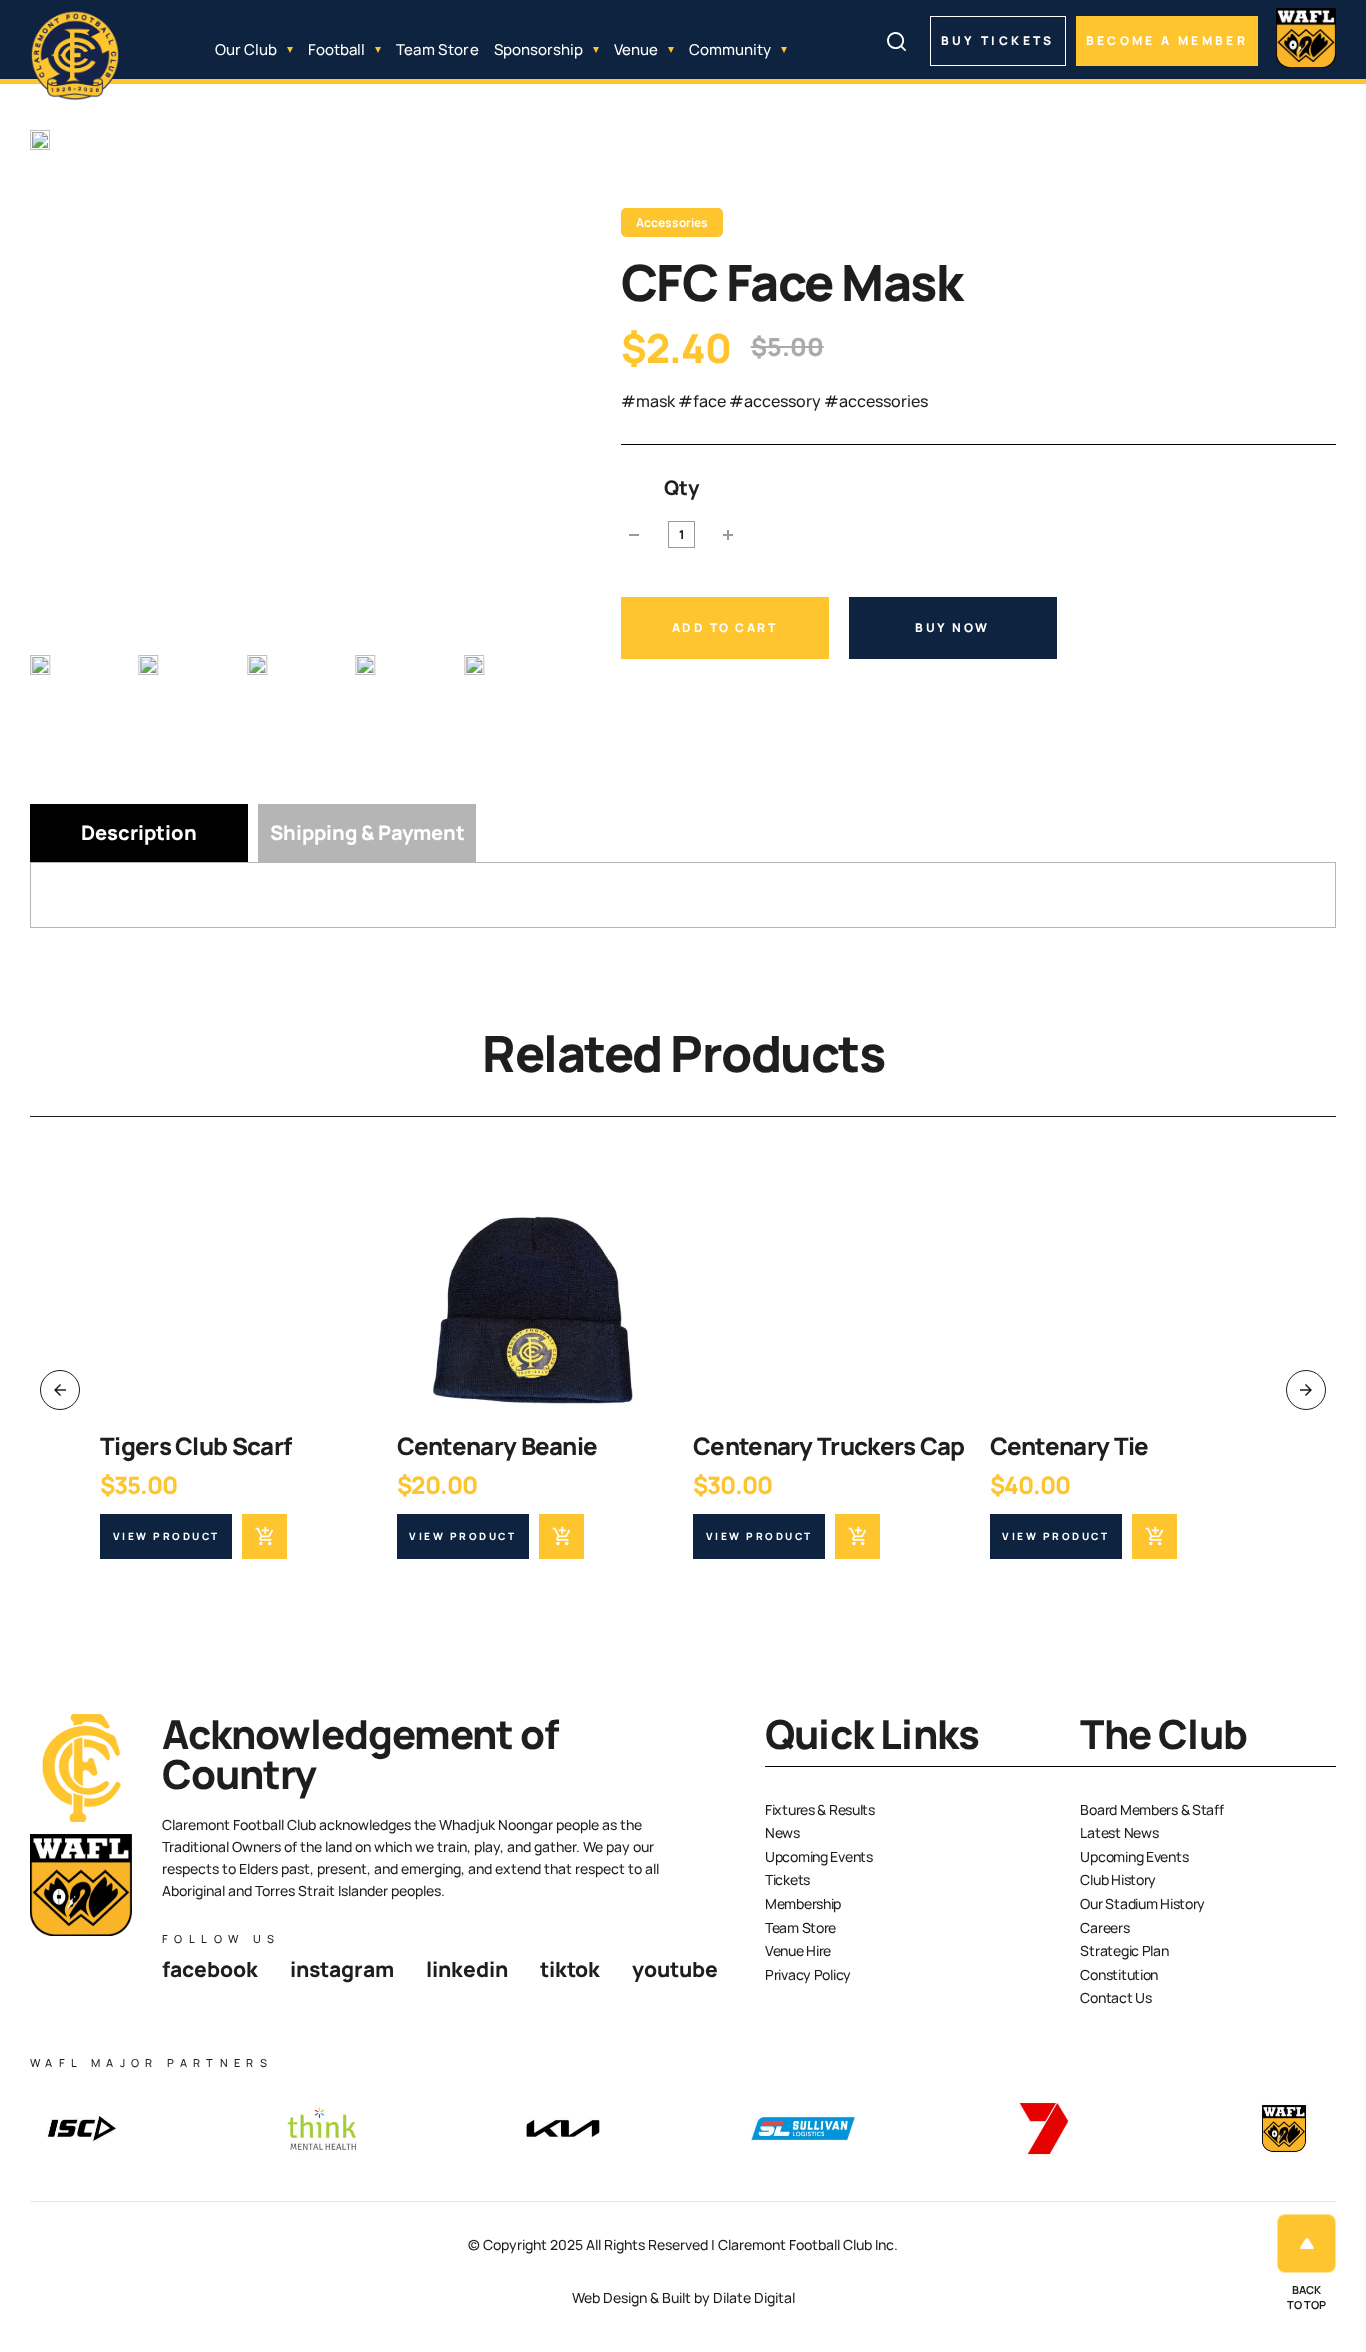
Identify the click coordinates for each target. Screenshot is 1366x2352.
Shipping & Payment (367, 832)
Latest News (1119, 1832)
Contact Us (1115, 1997)
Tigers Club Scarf (195, 1445)
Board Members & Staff (1151, 1809)
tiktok (570, 1969)
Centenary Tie (1069, 1445)
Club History (1118, 1879)
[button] (74, 696)
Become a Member (1167, 40)
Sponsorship (538, 49)
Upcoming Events (819, 1856)
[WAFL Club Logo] (75, 56)
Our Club (246, 49)
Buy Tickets (998, 40)
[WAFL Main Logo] (1306, 38)
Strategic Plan (1124, 1950)
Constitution (1119, 1974)
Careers (1104, 1927)
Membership (803, 1903)
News (782, 1832)
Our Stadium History (1142, 1903)
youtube (675, 1969)
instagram (342, 1969)
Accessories (672, 222)
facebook (210, 1969)
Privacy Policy (808, 1974)
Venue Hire (798, 1950)
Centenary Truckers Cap (829, 1445)
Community (730, 49)
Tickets (787, 1879)
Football (336, 49)
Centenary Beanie (497, 1445)
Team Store (437, 49)
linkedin (467, 1969)
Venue (636, 49)
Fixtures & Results (820, 1809)
